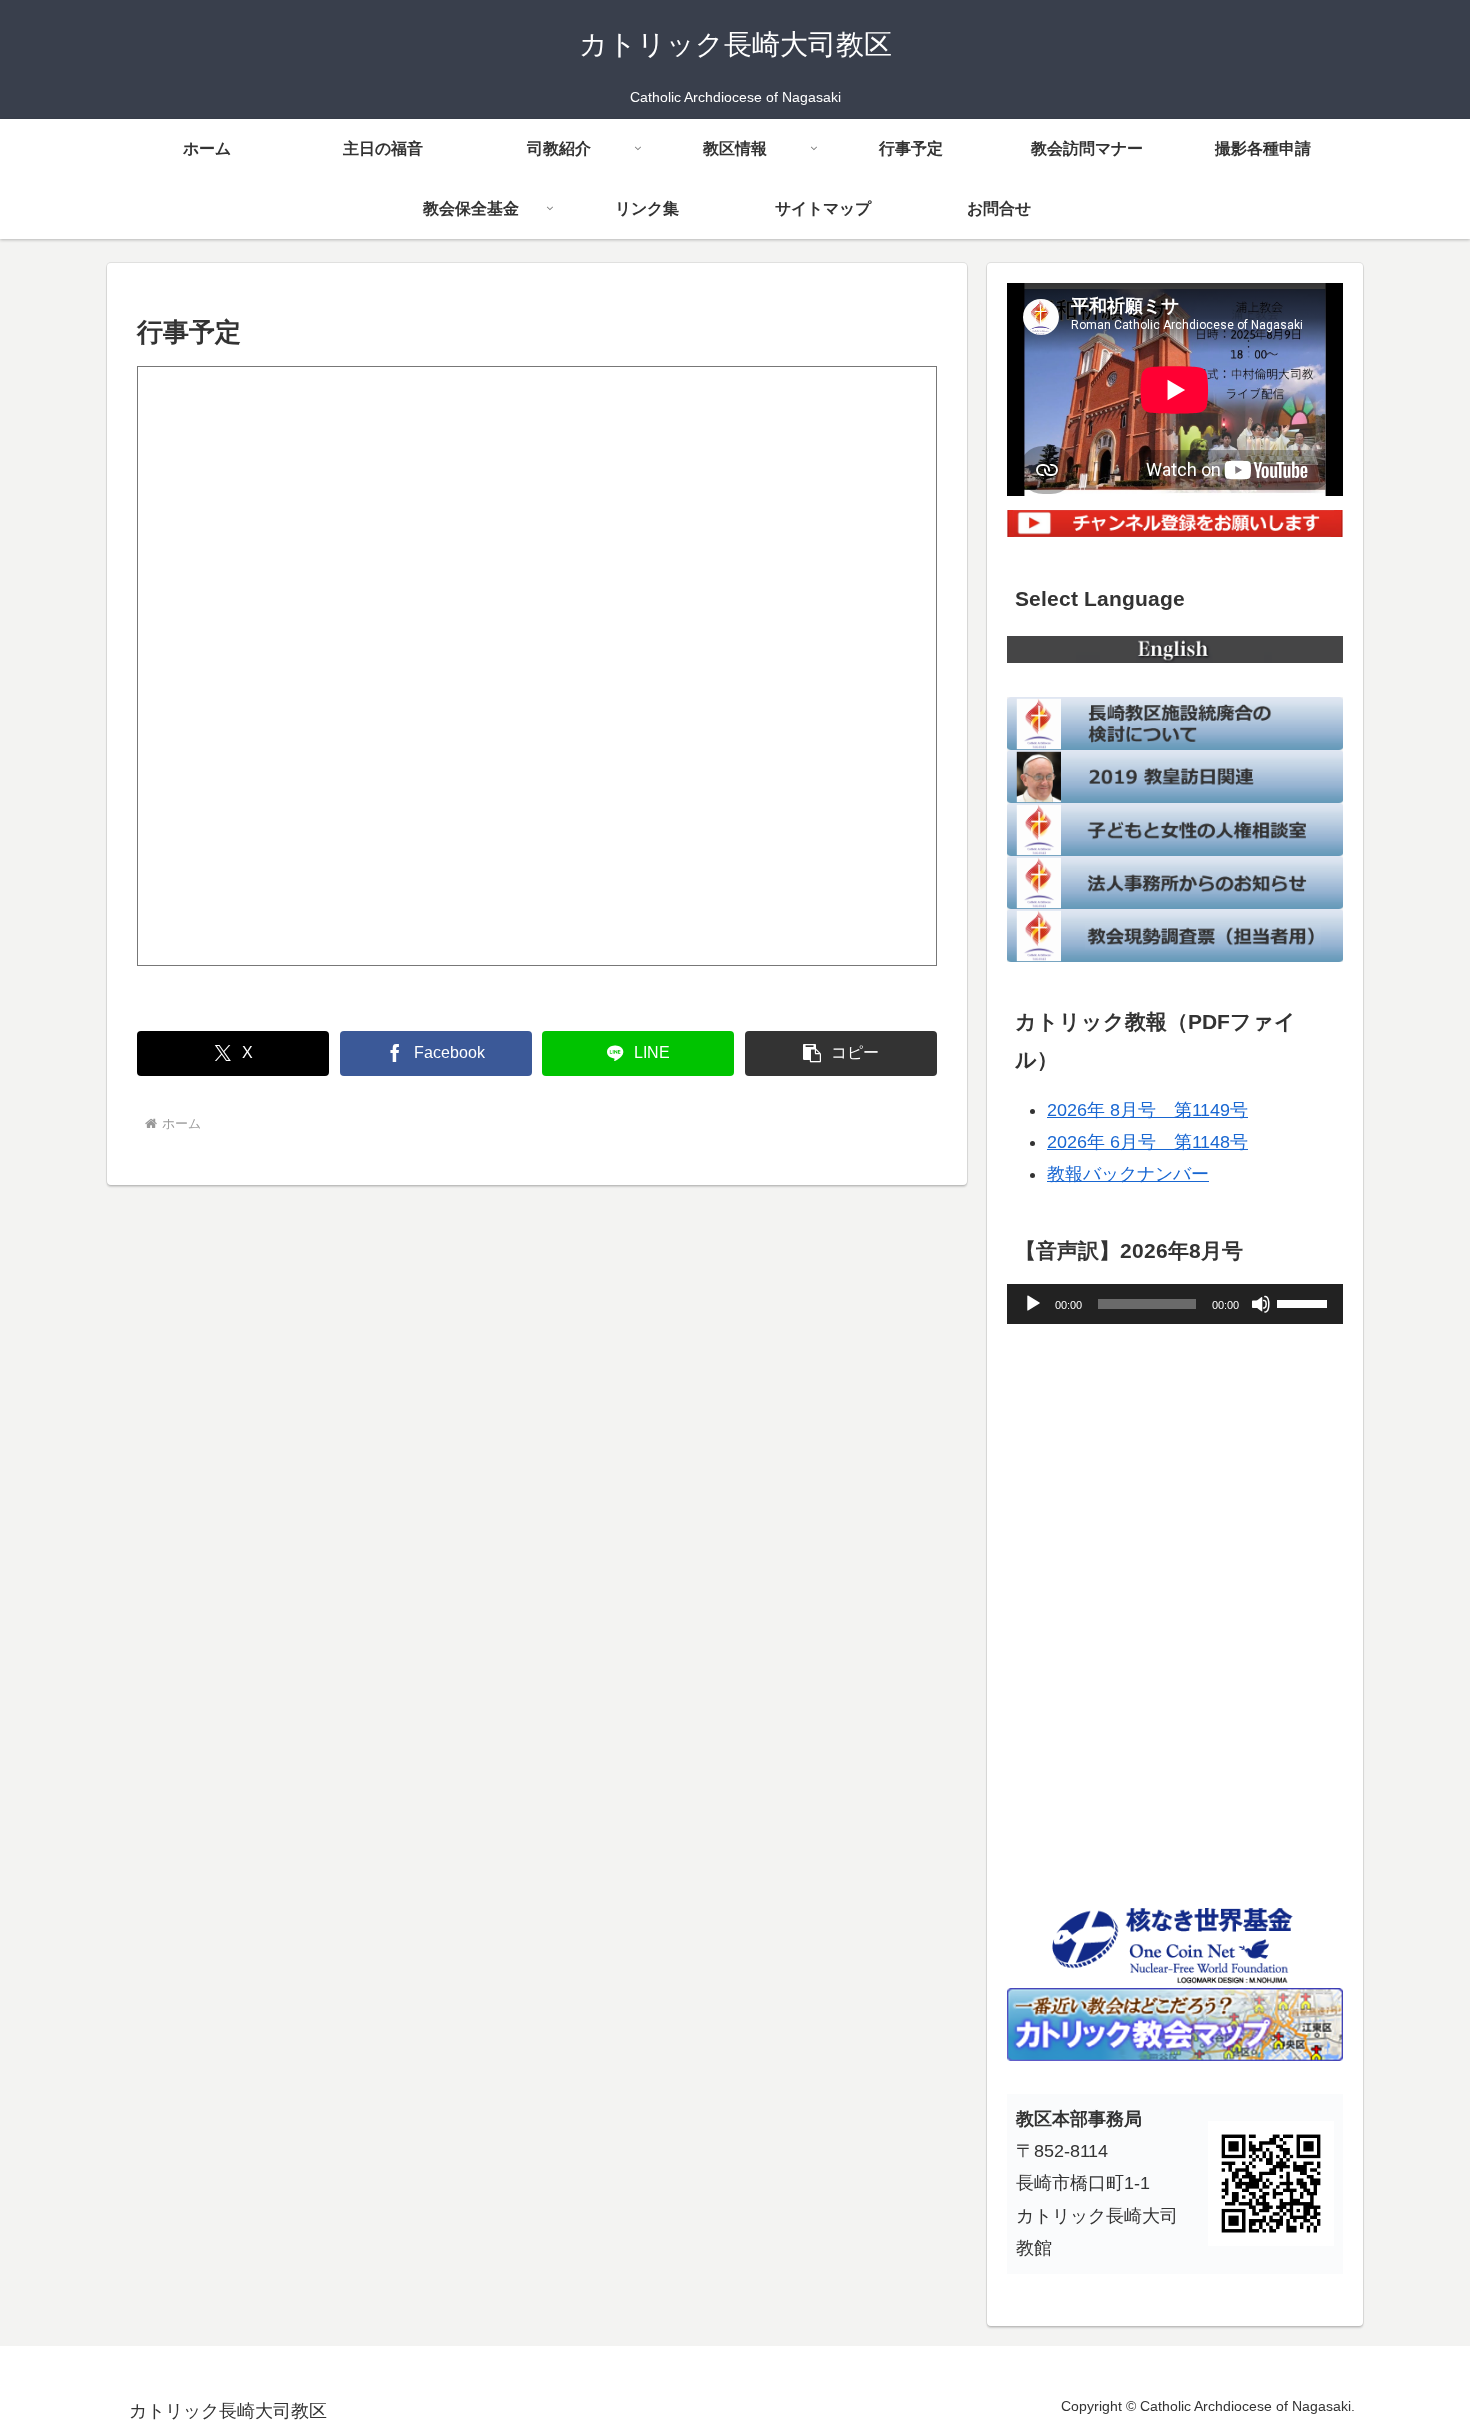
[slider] (1305, 1302)
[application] (1175, 1304)
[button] (841, 1053)
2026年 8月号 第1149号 (1147, 1110)
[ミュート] (1261, 1304)
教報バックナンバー (1128, 1174)
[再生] (1033, 1304)
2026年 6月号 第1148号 (1147, 1142)
